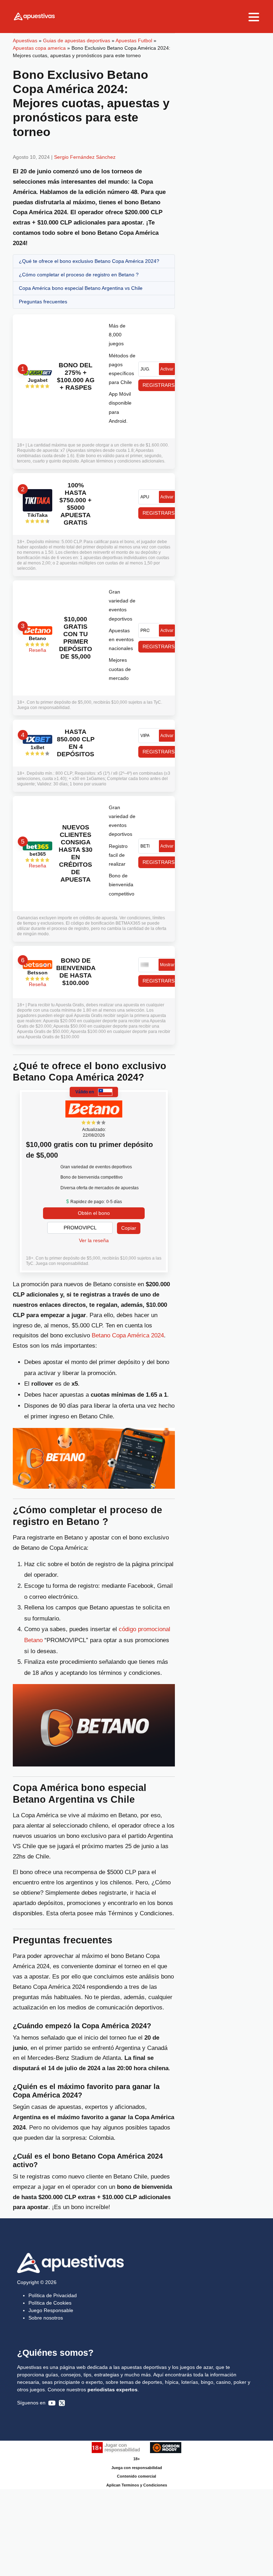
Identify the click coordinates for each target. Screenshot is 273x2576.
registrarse (159, 385)
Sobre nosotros (46, 2318)
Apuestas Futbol (134, 40)
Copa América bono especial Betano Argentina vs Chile (81, 288)
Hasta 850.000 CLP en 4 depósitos (76, 743)
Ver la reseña (94, 1240)
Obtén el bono (94, 1213)
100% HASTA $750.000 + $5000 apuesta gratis (76, 504)
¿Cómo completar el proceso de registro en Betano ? (79, 275)
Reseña (38, 650)
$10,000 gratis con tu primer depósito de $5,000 (76, 638)
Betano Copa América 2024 (128, 1335)
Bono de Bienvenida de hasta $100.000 (76, 972)
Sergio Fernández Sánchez (85, 157)
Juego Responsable (51, 2310)
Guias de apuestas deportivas (77, 40)
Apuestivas (25, 40)
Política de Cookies (50, 2303)
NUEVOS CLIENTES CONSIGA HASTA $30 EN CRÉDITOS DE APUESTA (76, 853)
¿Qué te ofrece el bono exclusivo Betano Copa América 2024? (89, 261)
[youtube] (52, 2403)
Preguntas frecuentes (43, 302)
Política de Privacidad (53, 2295)
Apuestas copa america (39, 48)
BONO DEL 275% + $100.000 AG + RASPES (76, 376)
